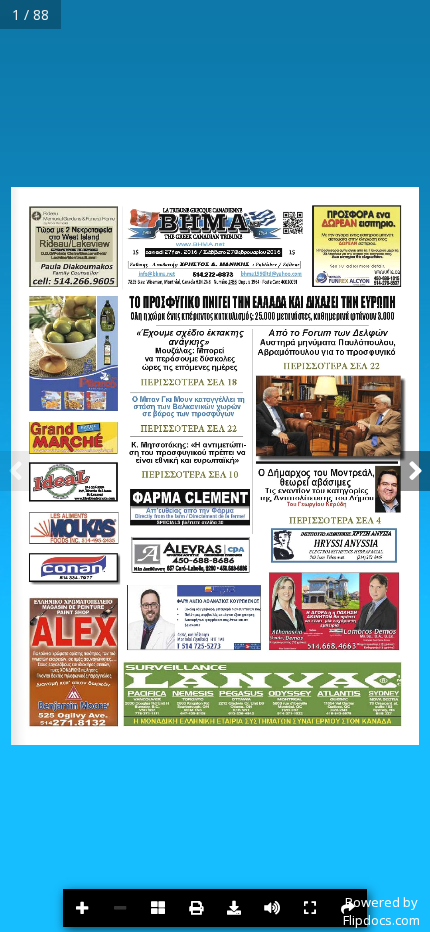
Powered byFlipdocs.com (381, 911)
